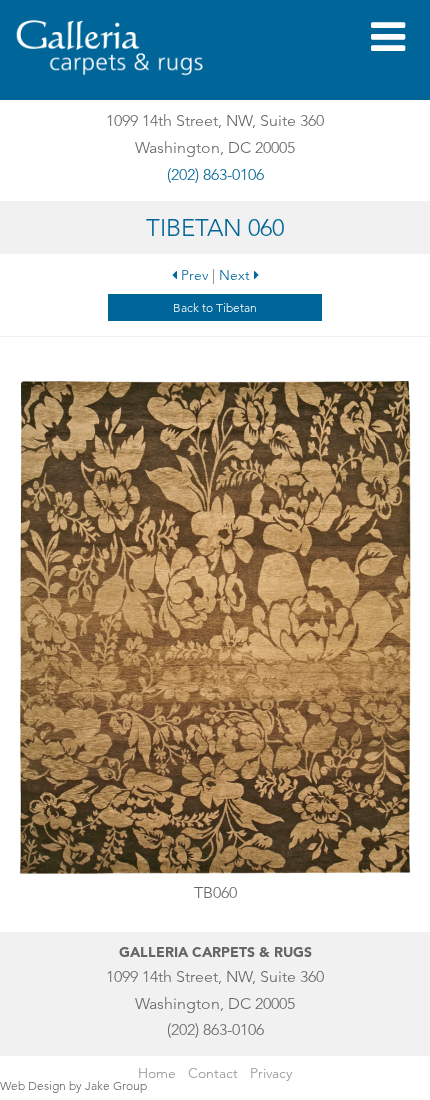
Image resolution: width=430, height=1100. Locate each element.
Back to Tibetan (215, 307)
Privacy (271, 1073)
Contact (213, 1073)
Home (157, 1073)
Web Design (33, 1085)
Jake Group (116, 1085)
